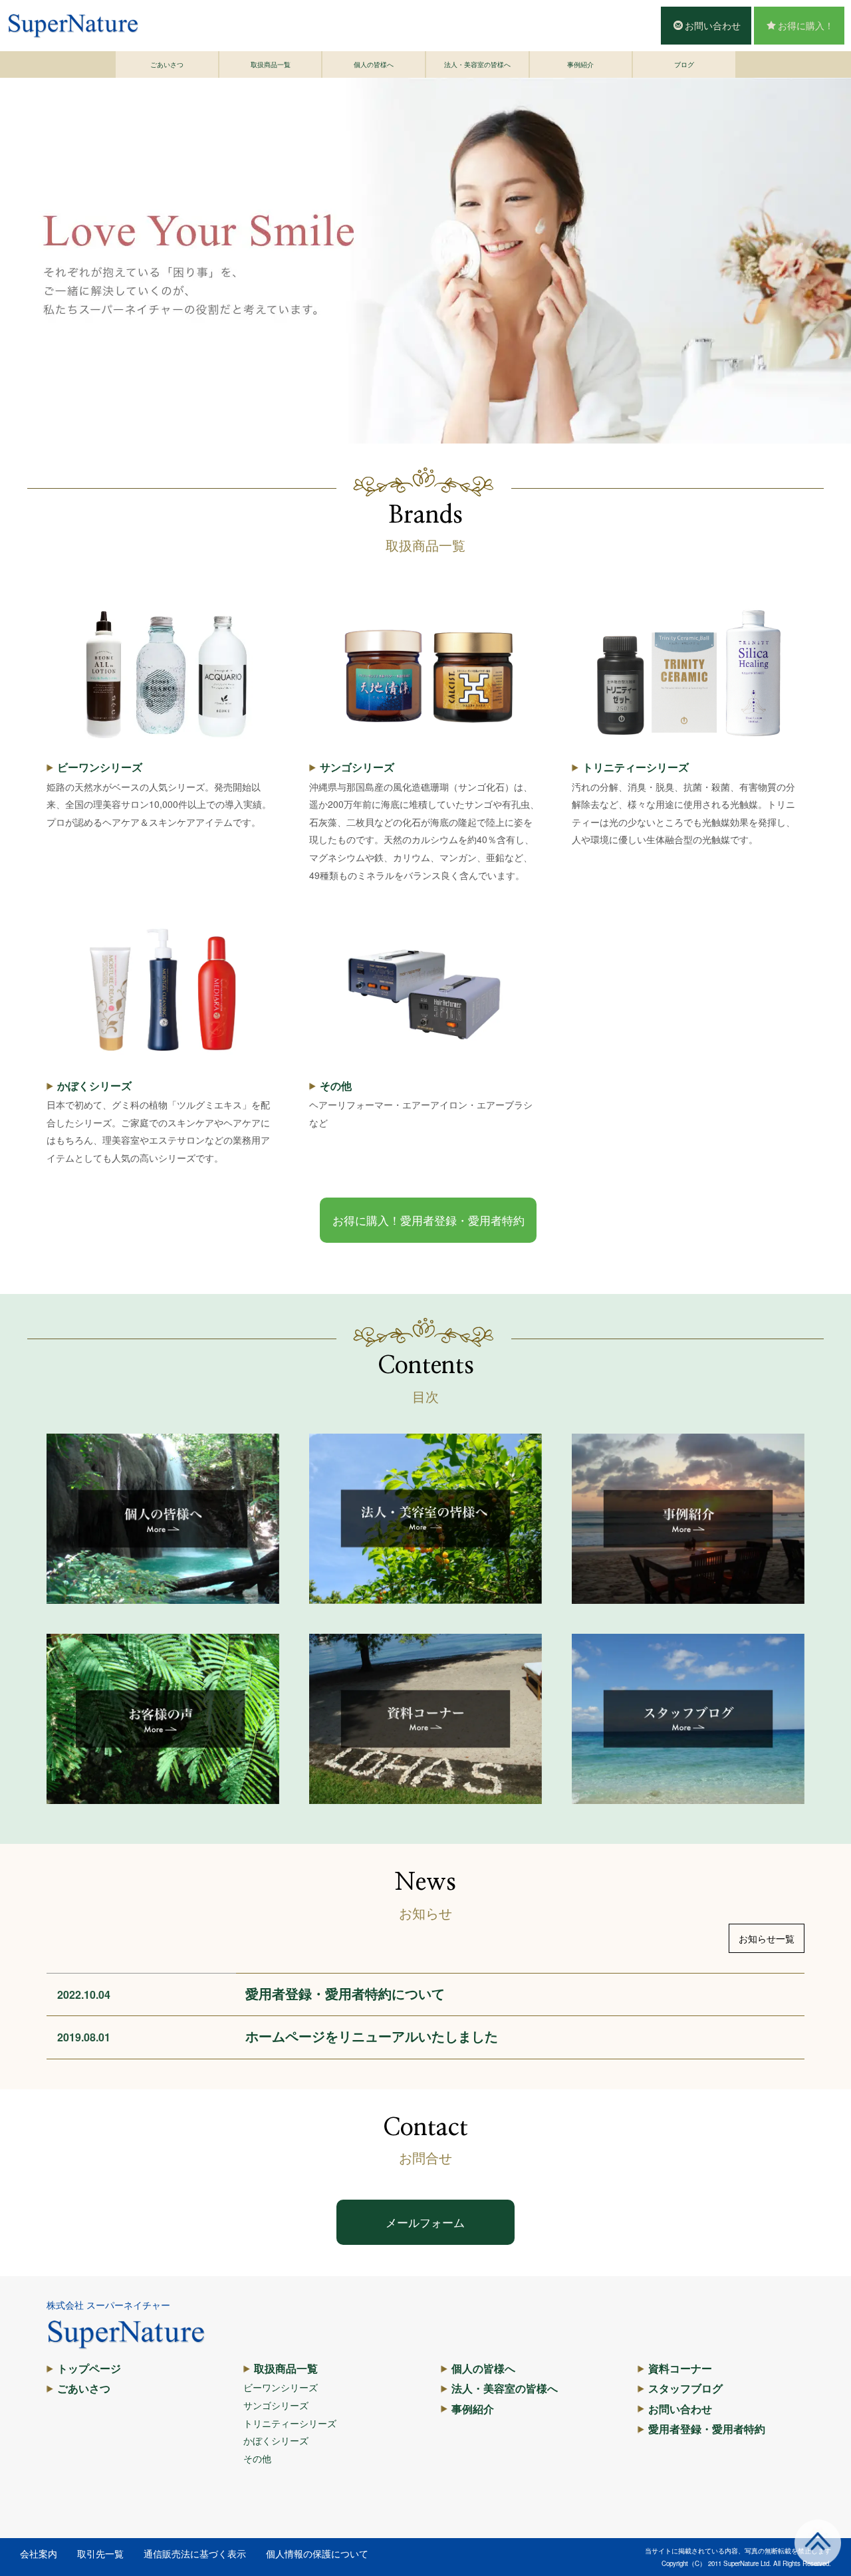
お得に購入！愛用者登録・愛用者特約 (428, 1220)
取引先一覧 (100, 2553)
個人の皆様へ (374, 64)
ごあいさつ (167, 64)
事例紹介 (580, 64)
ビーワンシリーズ (100, 767)
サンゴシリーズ (357, 767)
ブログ (684, 64)
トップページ (89, 2368)
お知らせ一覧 (767, 1938)
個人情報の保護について (317, 2553)
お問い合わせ (713, 25)
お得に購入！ (806, 25)
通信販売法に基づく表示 (195, 2553)
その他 (336, 1086)
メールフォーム (425, 2222)
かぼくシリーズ (94, 1086)
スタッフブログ (685, 2388)
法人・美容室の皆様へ (477, 64)
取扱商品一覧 (271, 64)
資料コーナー (680, 2368)
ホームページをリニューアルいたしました (372, 2036)
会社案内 (39, 2553)
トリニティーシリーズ (636, 767)
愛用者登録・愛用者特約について (345, 1993)
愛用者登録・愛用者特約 (707, 2429)
